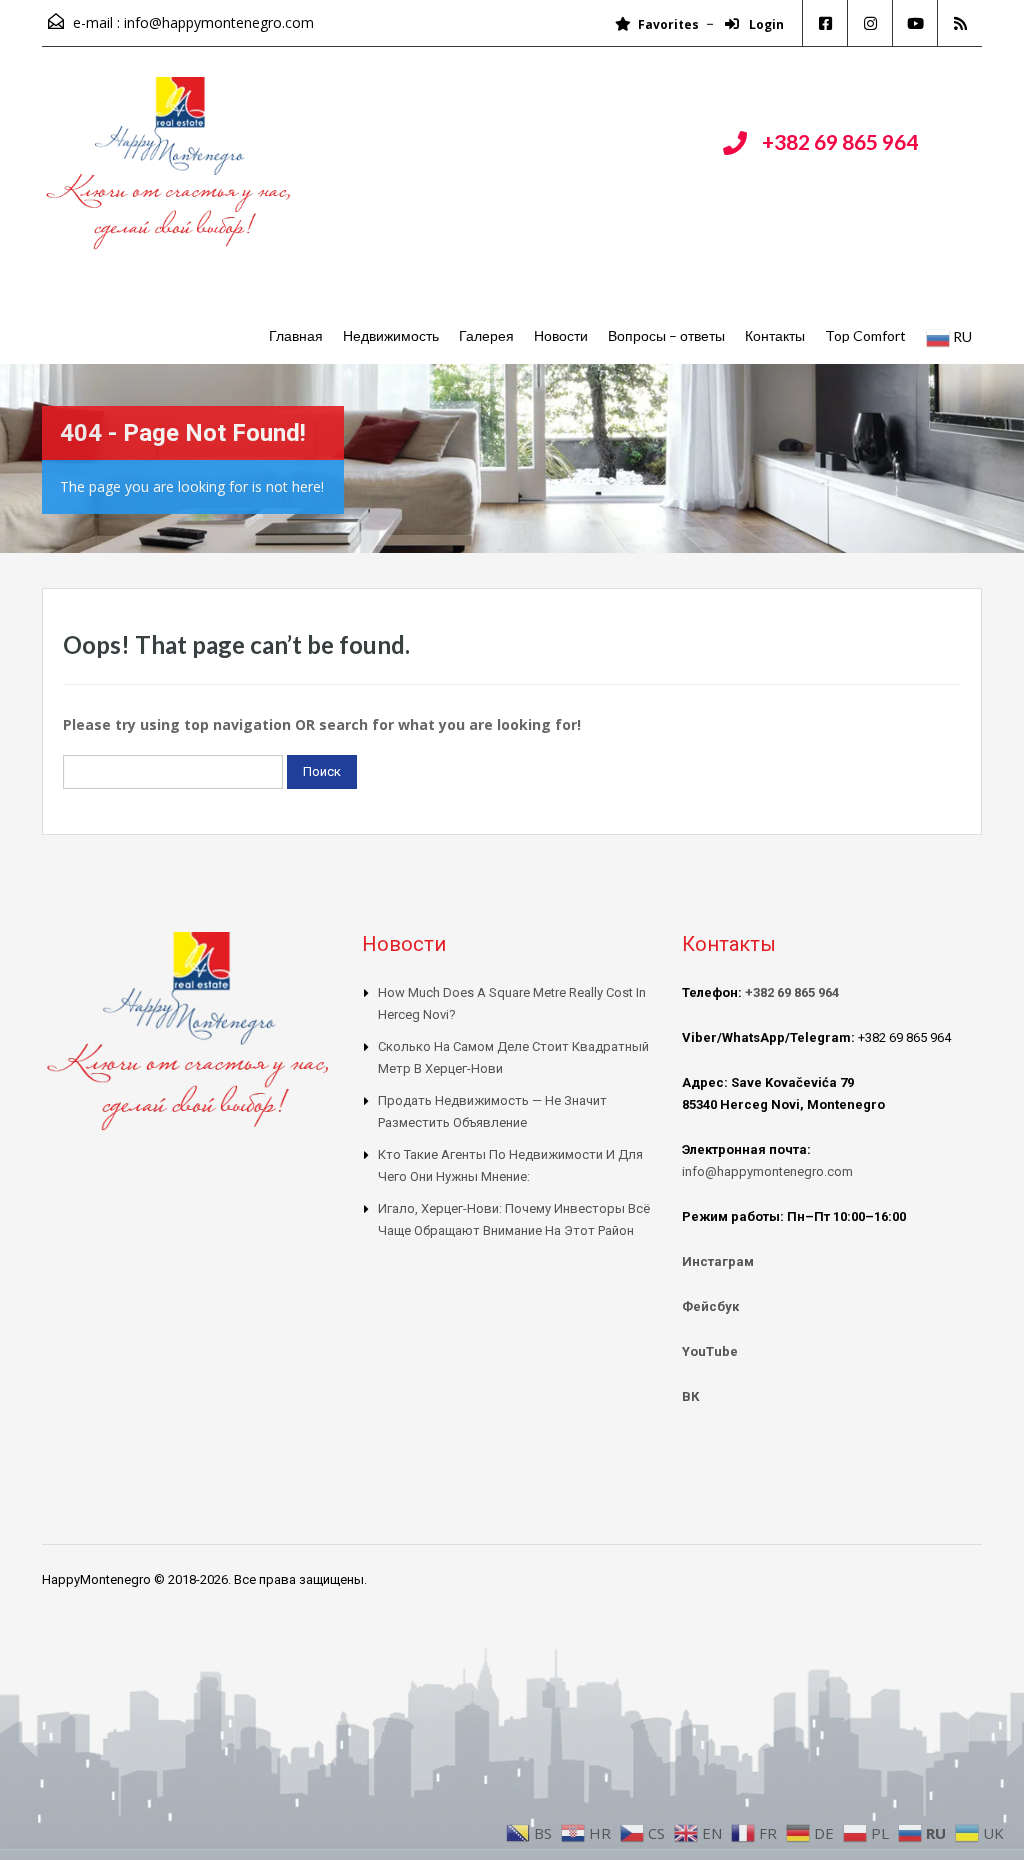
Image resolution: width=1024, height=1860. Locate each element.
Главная (296, 335)
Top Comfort (865, 335)
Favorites (668, 24)
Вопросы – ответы (666, 335)
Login (765, 24)
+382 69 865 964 (840, 141)
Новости (561, 335)
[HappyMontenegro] (172, 173)
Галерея (486, 335)
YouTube (710, 1351)
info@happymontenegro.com (219, 22)
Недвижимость (391, 335)
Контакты (775, 335)
